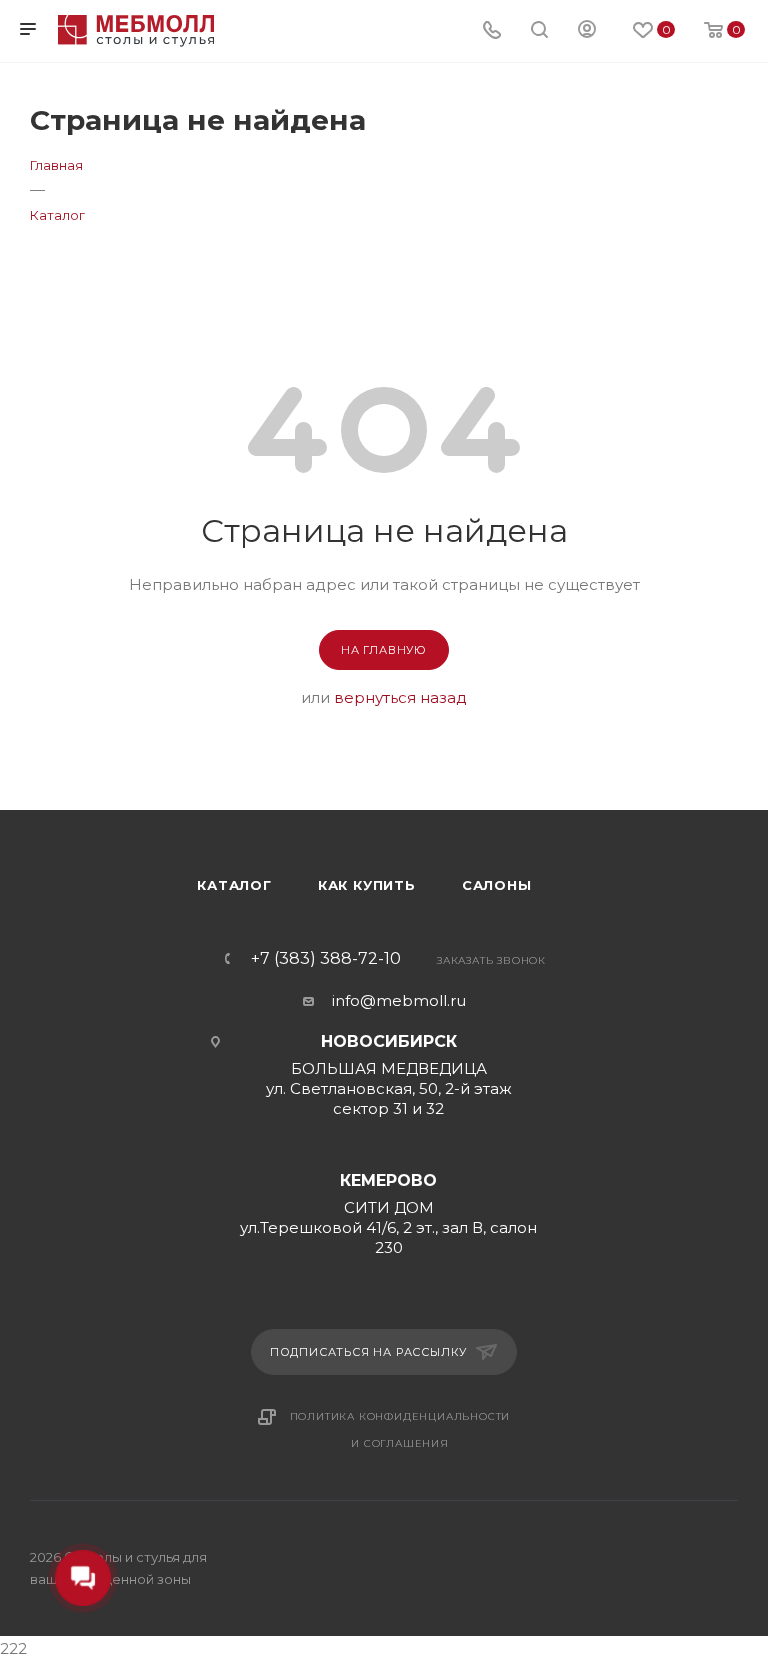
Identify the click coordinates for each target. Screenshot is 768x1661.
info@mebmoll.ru (399, 1000)
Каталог (234, 885)
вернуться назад (400, 697)
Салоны (497, 885)
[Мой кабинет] (587, 31)
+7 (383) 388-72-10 (326, 959)
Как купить (367, 885)
